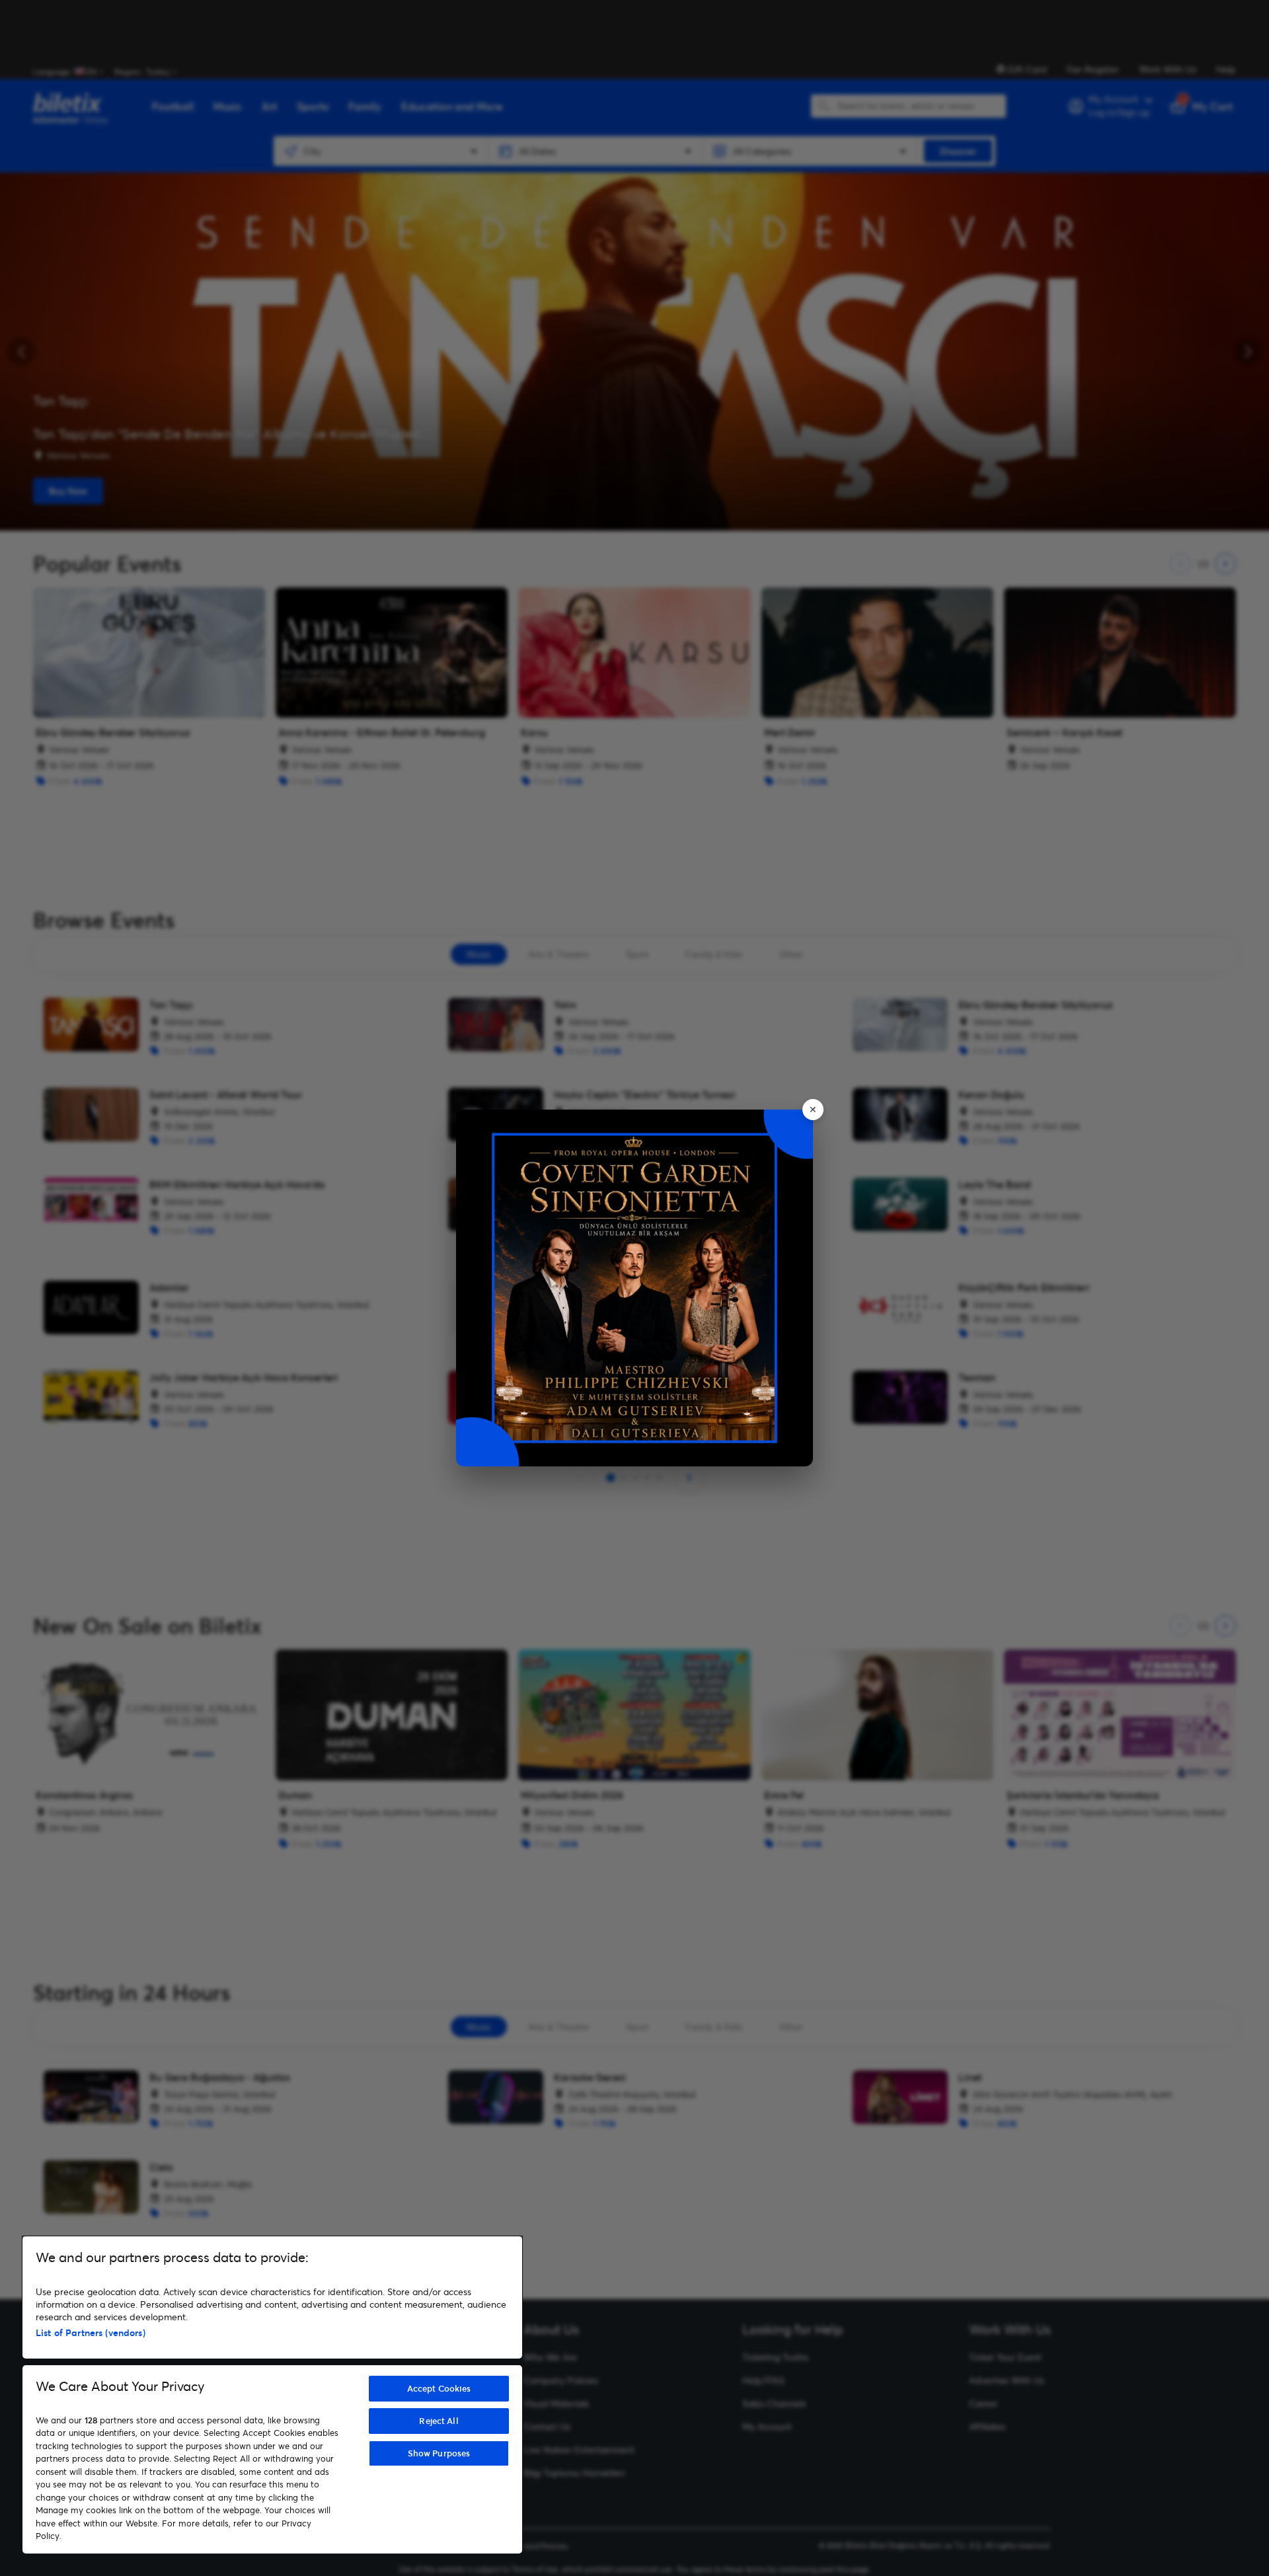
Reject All (439, 2421)
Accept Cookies (439, 2388)
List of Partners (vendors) (91, 2332)
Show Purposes (439, 2453)
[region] (272, 2395)
